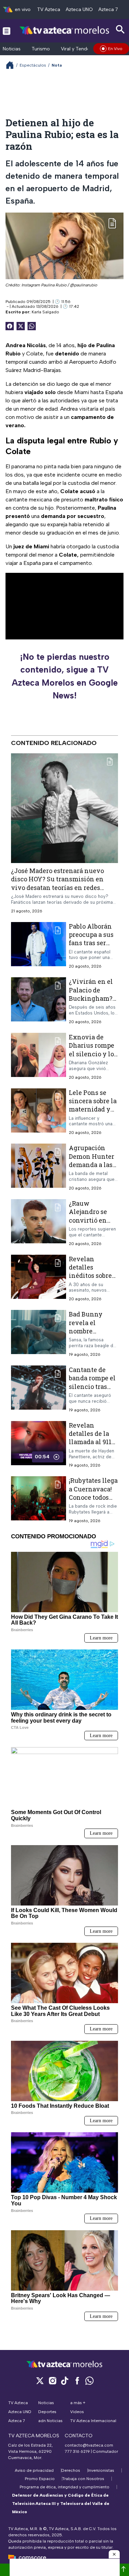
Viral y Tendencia (80, 49)
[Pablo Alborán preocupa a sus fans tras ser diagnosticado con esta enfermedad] (39, 945)
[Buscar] (120, 30)
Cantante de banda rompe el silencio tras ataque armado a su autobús (92, 1386)
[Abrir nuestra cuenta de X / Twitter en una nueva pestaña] (40, 2381)
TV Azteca (49, 9)
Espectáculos (33, 65)
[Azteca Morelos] (64, 31)
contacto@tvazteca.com (89, 2445)
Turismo (41, 49)
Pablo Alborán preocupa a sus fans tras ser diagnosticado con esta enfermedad (91, 947)
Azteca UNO (79, 9)
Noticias (12, 49)
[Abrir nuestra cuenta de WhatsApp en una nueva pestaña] (89, 2381)
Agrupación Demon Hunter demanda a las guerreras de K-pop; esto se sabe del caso (93, 1169)
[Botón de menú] (7, 31)
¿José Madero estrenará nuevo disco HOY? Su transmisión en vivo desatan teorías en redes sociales (57, 883)
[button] (114, 2554)
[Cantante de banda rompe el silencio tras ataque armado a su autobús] (39, 1389)
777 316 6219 (77, 2451)
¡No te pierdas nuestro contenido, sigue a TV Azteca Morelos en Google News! (65, 676)
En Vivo (115, 49)
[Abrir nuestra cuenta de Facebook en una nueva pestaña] (77, 2381)
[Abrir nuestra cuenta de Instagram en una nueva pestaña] (52, 2381)
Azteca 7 (108, 9)
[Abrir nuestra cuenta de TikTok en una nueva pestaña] (65, 2381)
